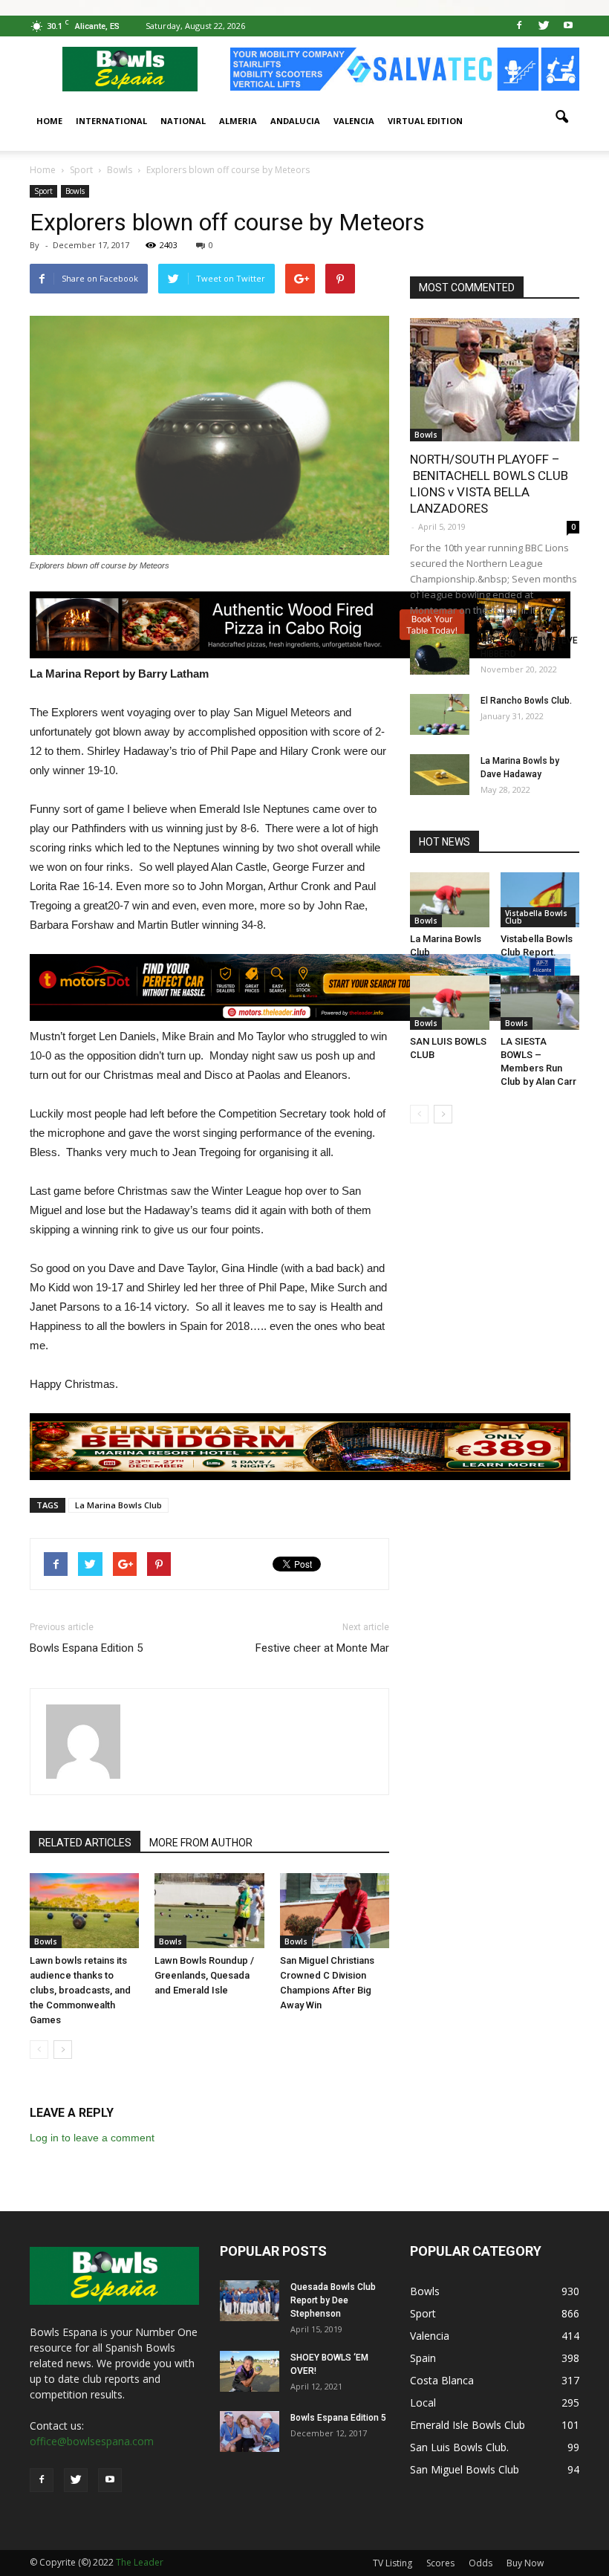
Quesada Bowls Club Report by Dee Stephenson (333, 2300)
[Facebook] (519, 26)
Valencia (354, 121)
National (183, 121)
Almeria (238, 121)
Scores (440, 2563)
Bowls (75, 191)
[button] (561, 117)
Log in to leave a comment (92, 2138)
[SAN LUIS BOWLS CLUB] (450, 1003)
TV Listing (393, 2563)
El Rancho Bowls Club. (526, 701)
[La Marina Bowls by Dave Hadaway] (440, 775)
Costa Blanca (442, 2380)
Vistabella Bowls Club (536, 917)
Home (49, 121)
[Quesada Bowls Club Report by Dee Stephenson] (250, 2301)
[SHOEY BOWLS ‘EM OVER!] (250, 2371)
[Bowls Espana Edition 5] (250, 2431)
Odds (481, 2563)
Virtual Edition (425, 121)
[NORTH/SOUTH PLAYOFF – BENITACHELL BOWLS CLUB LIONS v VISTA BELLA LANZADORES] (495, 380)
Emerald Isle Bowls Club (468, 2425)
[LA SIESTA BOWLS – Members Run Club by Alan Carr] (540, 1003)
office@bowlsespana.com (92, 2441)
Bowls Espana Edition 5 (86, 1648)
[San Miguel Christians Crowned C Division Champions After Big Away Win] (335, 1911)
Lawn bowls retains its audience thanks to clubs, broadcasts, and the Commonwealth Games (80, 1990)
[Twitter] (544, 26)
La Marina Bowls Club (118, 1505)
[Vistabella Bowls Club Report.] (540, 899)
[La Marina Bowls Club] (450, 899)
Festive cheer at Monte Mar (322, 1648)
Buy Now (525, 2563)
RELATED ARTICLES (85, 1843)
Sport (43, 191)
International (111, 121)
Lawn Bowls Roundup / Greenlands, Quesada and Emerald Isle (204, 1975)
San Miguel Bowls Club (465, 2469)
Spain (423, 2358)
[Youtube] (568, 26)
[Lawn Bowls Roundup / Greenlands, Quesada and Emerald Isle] (209, 1911)
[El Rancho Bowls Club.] (440, 714)
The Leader (140, 2562)
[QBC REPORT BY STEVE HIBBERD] (440, 654)
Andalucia (295, 121)
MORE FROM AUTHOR (201, 1843)
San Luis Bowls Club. (461, 2447)
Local (423, 2403)
